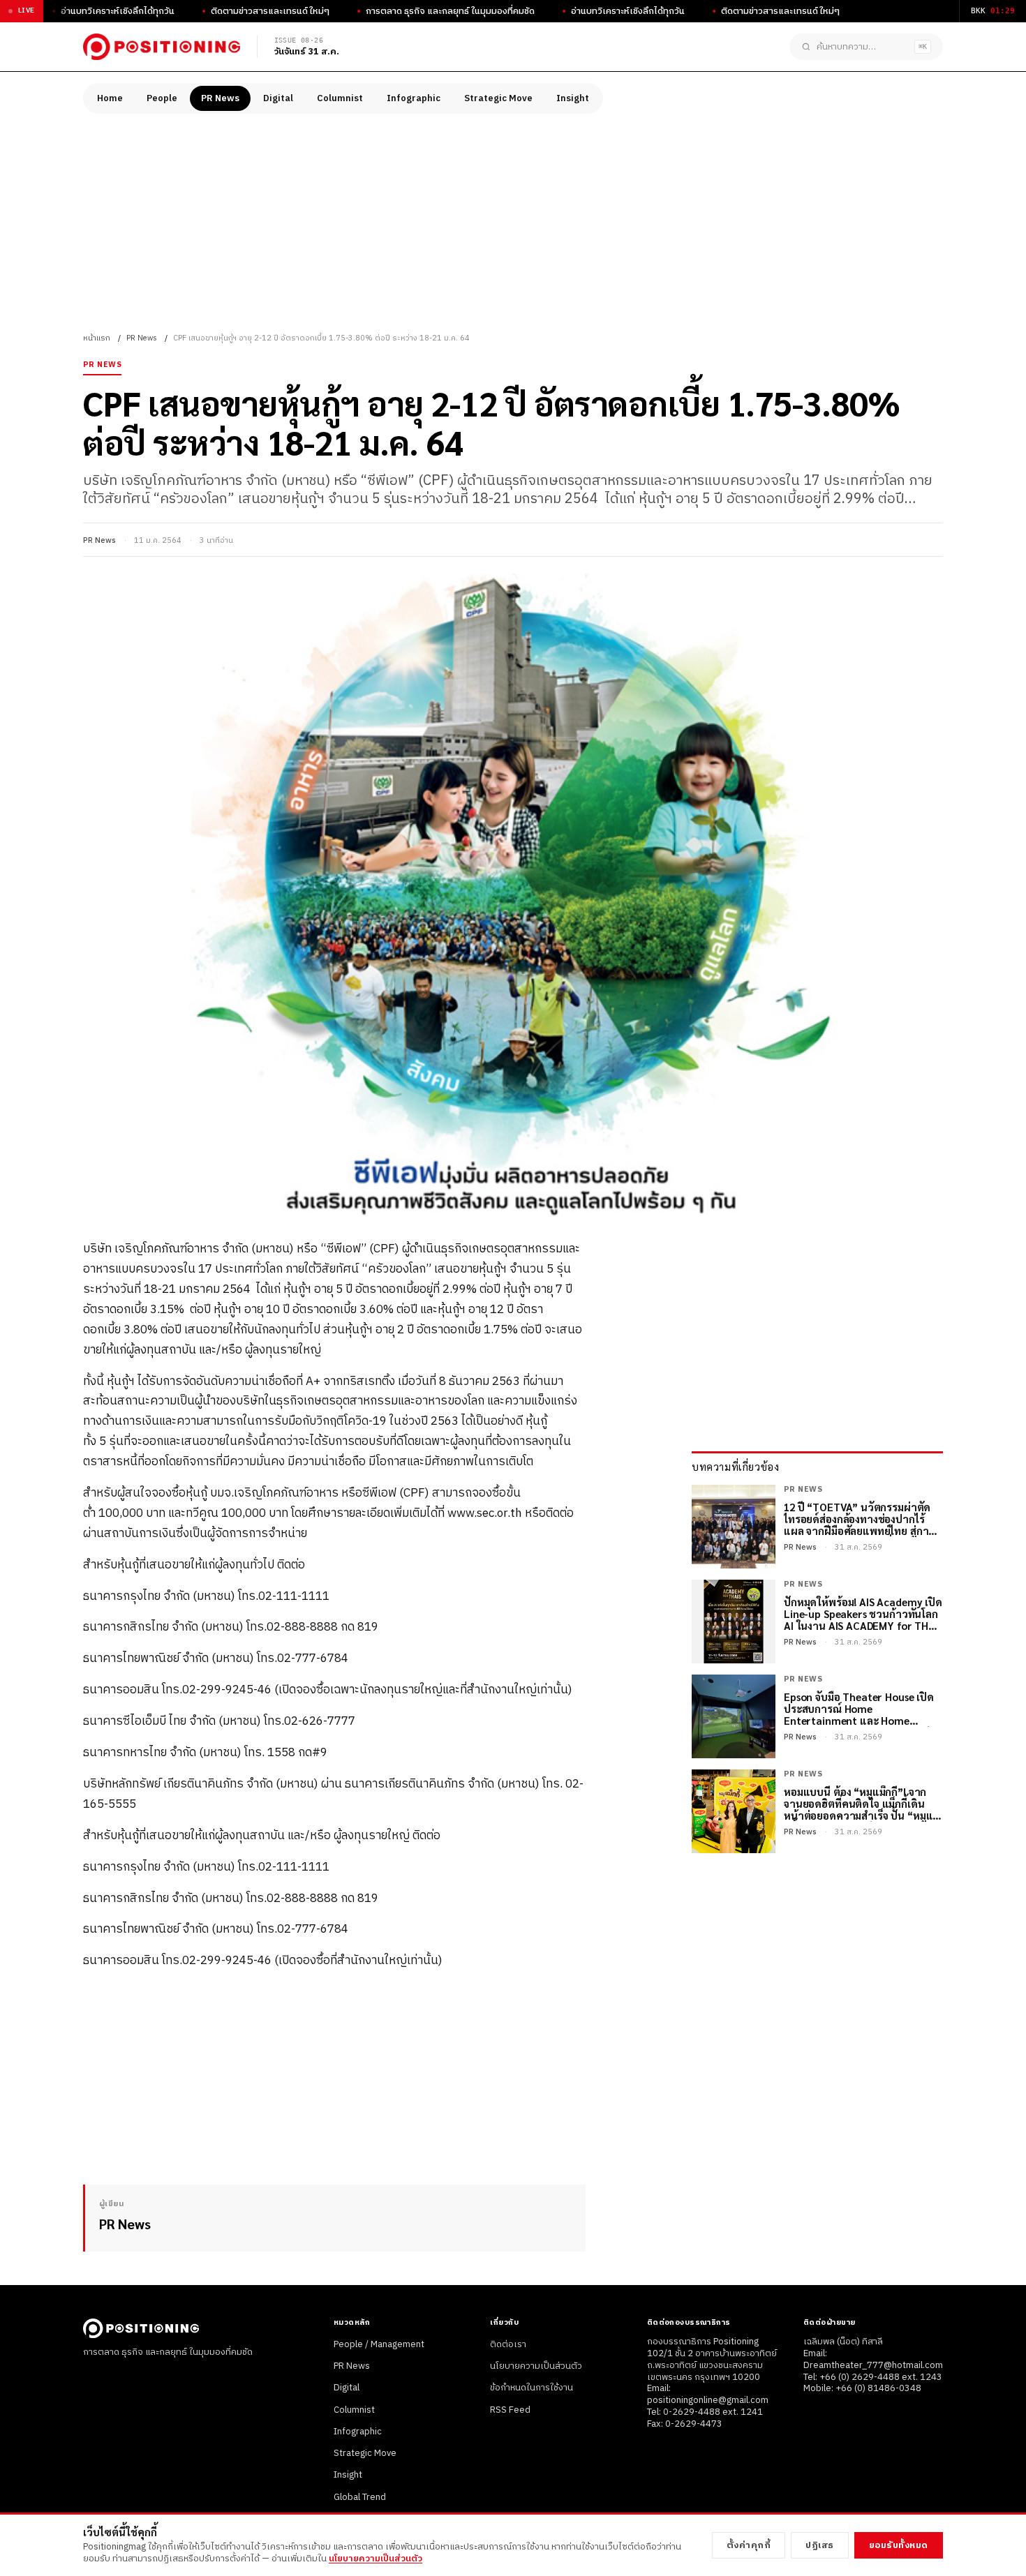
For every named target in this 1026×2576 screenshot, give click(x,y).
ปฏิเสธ (820, 2545)
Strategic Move (498, 98)
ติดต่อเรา (508, 2344)
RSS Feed (510, 2410)
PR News (220, 98)
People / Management (379, 2344)
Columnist (340, 98)
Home (110, 98)
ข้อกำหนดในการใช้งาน (531, 2388)
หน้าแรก (97, 338)
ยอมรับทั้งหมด (899, 2545)
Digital (278, 98)
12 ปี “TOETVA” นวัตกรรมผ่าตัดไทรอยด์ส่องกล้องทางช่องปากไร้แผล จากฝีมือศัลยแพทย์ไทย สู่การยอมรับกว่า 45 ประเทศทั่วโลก (859, 1519)
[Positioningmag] (162, 47)
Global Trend (360, 2497)
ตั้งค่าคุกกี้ (749, 2545)
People (162, 98)
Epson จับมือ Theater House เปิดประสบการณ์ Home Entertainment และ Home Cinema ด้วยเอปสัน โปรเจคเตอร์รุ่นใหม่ (863, 1709)
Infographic (414, 98)
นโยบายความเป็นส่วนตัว (536, 2366)
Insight (573, 98)
